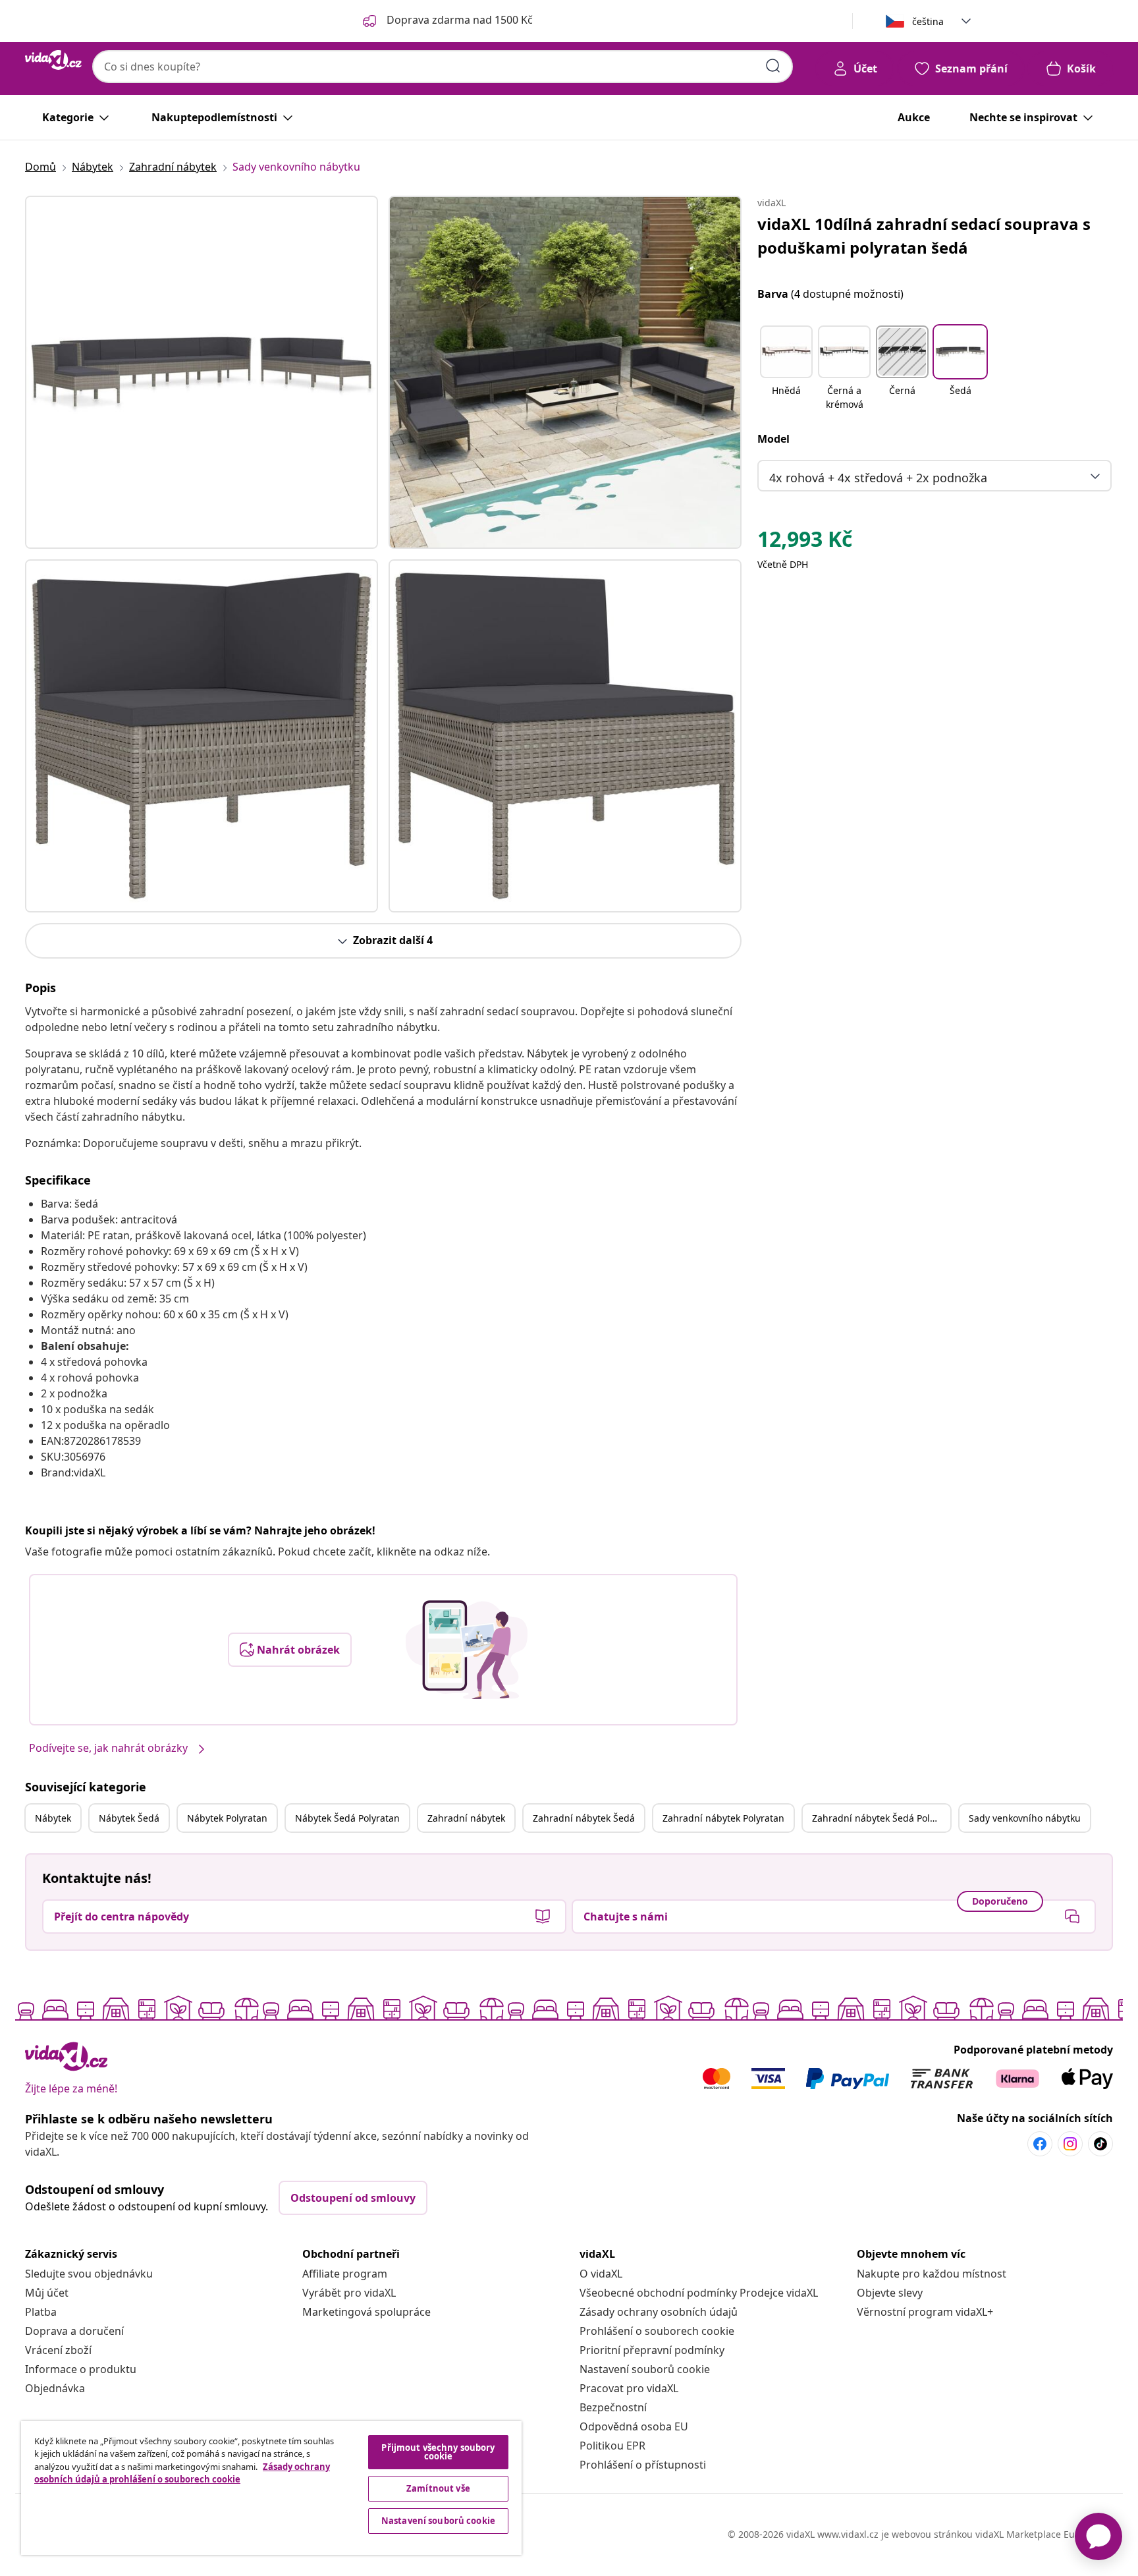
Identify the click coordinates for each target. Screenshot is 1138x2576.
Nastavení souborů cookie (645, 2369)
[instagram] (1070, 2144)
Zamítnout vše (438, 2488)
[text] (805, 542)
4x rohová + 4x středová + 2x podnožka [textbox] (878, 478)
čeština (928, 21)
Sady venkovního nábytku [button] (1025, 1818)
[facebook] (1040, 2144)
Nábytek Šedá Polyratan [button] (347, 1818)
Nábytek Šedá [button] (129, 1818)
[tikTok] (1100, 2144)
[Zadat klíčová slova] (773, 66)
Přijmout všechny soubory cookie (438, 2452)
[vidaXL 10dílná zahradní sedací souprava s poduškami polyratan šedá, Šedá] (202, 372)
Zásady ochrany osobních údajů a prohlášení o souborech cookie (182, 2473)
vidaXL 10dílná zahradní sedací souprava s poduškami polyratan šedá (924, 236)
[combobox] (443, 67)
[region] (271, 2488)
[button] (786, 369)
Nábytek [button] (53, 1818)
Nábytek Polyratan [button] (227, 1818)
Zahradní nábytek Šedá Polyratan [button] (881, 1818)
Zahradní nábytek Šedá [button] (584, 1818)
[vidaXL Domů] (53, 60)
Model (773, 439)
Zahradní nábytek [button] (466, 1818)
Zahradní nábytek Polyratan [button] (723, 1818)
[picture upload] (467, 1650)
